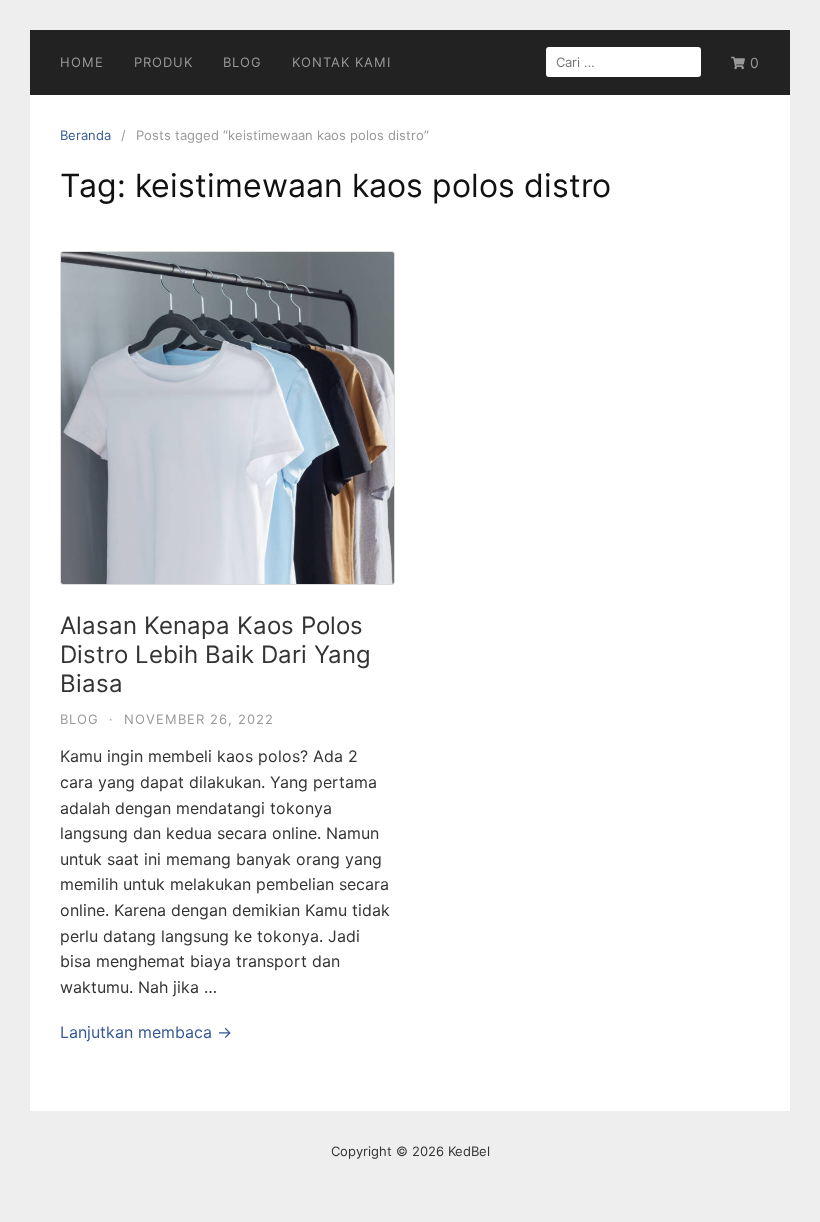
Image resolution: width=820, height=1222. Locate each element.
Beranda (85, 135)
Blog (242, 62)
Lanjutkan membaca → (146, 1032)
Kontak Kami (341, 62)
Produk (163, 62)
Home (82, 62)
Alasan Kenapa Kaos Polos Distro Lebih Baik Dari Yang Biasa (215, 654)
